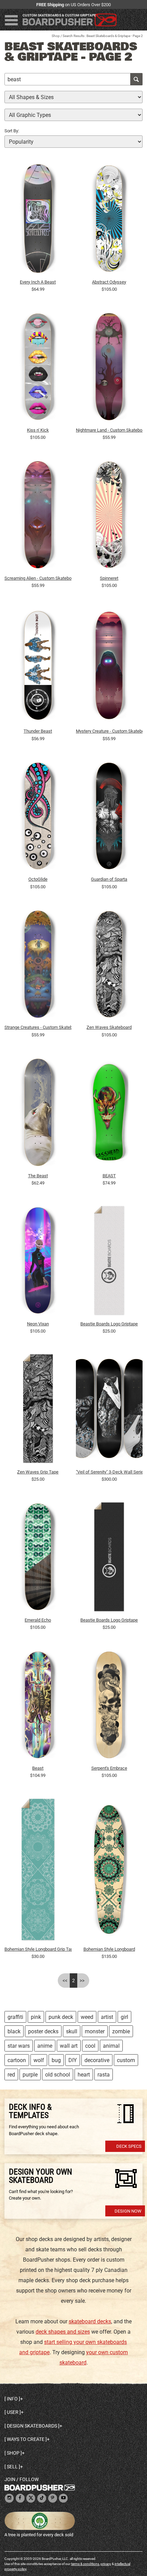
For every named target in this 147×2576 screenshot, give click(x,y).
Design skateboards (32, 2426)
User (13, 2412)
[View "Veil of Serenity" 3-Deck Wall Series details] (109, 1410)
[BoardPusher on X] (31, 2498)
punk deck (61, 2017)
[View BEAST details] (109, 1114)
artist (107, 2017)
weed (87, 2017)
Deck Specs (129, 2146)
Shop (56, 36)
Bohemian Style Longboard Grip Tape (38, 1949)
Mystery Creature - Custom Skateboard (109, 731)
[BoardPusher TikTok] (42, 2498)
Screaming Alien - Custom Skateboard (38, 578)
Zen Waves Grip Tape (38, 1472)
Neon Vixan (38, 1324)
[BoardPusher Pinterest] (53, 2498)
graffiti (15, 2017)
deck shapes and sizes (63, 2332)
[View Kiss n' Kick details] (38, 369)
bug (56, 2060)
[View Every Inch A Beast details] (38, 220)
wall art (69, 2046)
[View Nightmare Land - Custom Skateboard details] (109, 369)
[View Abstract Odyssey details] (109, 220)
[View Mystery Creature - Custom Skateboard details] (109, 667)
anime (45, 2046)
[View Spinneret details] (109, 517)
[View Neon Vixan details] (38, 1262)
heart (84, 2075)
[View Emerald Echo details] (38, 1558)
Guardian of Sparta (109, 879)
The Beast (38, 1176)
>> (82, 1981)
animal (111, 2046)
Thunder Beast (38, 731)
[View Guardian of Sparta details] (109, 818)
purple (30, 2075)
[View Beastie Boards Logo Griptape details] (109, 1262)
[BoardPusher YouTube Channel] (63, 2498)
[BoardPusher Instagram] (9, 2498)
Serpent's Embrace (109, 1768)
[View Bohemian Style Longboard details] (109, 1871)
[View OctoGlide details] (38, 818)
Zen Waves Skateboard (109, 1027)
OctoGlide (38, 879)
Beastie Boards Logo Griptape (109, 1324)
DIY (73, 2060)
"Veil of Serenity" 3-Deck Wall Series (109, 1472)
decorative (97, 2060)
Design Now (128, 2211)
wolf (39, 2060)
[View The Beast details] (38, 1114)
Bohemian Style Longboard (109, 1949)
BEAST (109, 1176)
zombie (121, 2031)
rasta (104, 2075)
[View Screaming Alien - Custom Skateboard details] (38, 517)
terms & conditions (85, 2564)
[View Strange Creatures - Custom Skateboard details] (38, 966)
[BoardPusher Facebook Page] (20, 2498)
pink (36, 2017)
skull (72, 2031)
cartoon (17, 2060)
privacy (106, 2564)
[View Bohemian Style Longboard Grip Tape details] (38, 1871)
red (11, 2075)
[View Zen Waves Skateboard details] (109, 966)
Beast (38, 1768)
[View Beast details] (38, 1707)
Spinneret (109, 578)
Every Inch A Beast (38, 282)
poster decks (43, 2031)
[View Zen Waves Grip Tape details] (38, 1410)
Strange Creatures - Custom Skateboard (38, 1027)
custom (126, 2060)
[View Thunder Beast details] (38, 667)
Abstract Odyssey (109, 282)
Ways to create (26, 2439)
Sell (12, 2467)
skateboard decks (90, 2321)
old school (58, 2075)
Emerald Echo (38, 1620)
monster (95, 2031)
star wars (19, 2046)
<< (65, 1981)
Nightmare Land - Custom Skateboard (109, 430)
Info (12, 2399)
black (14, 2031)
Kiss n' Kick (38, 430)
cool (90, 2046)
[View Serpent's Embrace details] (109, 1707)
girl (124, 2017)
